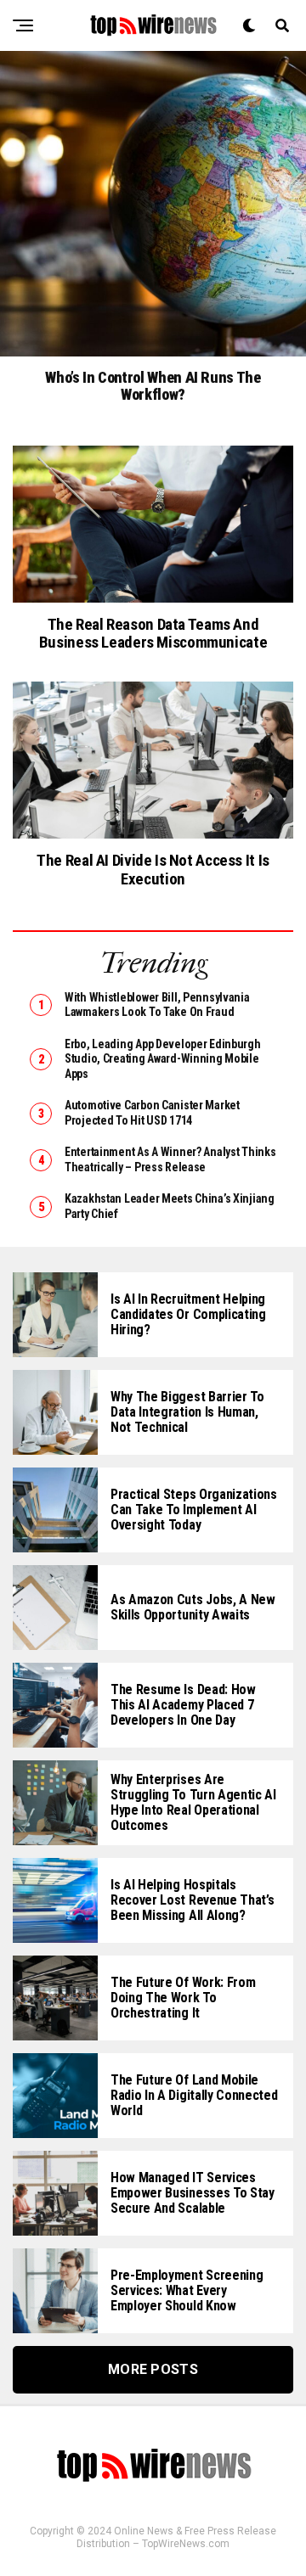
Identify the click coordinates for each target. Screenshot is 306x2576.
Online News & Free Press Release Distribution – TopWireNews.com (176, 2537)
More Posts (153, 2369)
